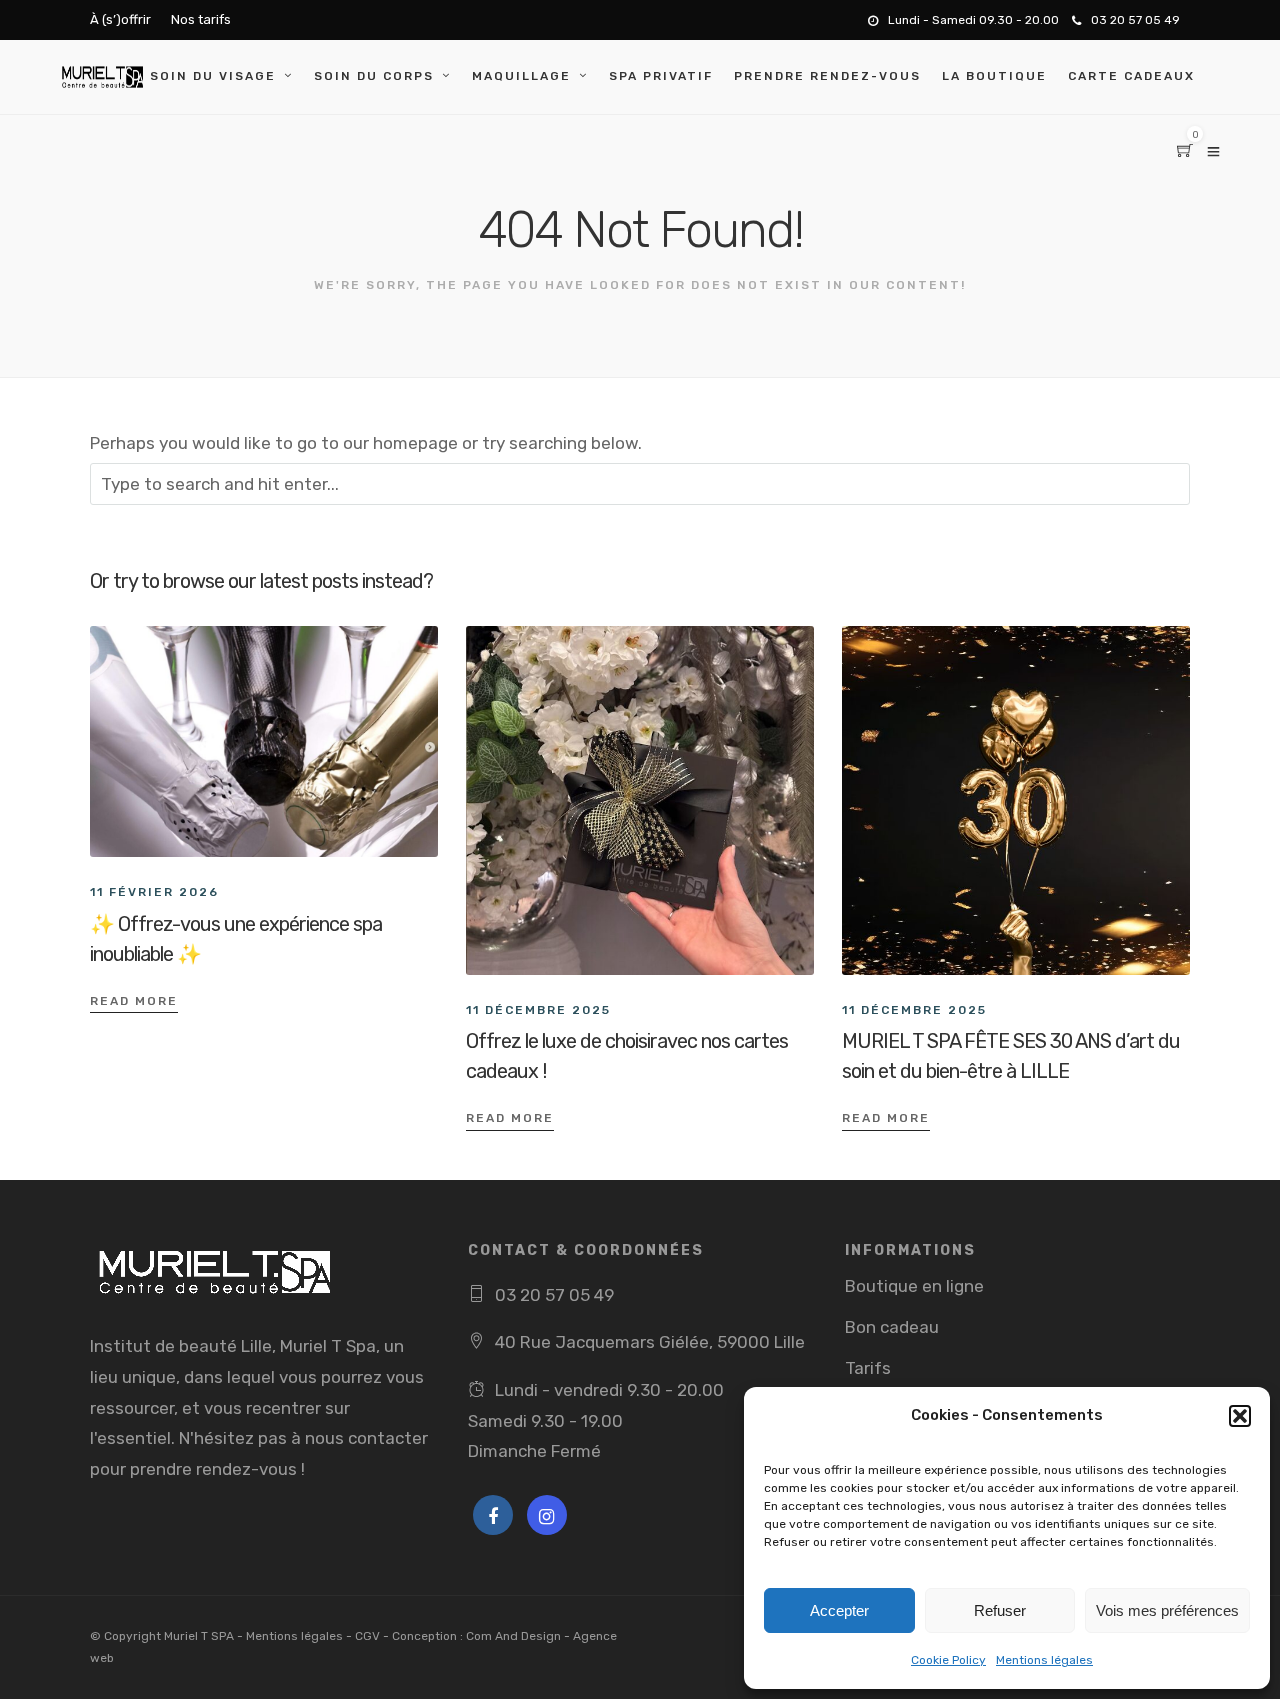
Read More (134, 1001)
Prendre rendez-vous (827, 76)
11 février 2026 (154, 892)
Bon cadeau (892, 1327)
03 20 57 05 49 (1135, 20)
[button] (1240, 1416)
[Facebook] (493, 1515)
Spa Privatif (661, 76)
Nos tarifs (201, 19)
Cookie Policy (948, 1660)
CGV (367, 1636)
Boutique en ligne (914, 1286)
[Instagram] (547, 1515)
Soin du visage (213, 76)
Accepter (839, 1610)
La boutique (994, 76)
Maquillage (521, 76)
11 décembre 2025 (538, 1010)
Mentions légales (1044, 1660)
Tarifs (868, 1368)
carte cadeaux (1131, 76)
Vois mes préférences (1167, 1610)
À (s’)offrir (120, 19)
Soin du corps (374, 76)
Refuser (1000, 1610)
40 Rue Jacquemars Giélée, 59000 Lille (650, 1342)
